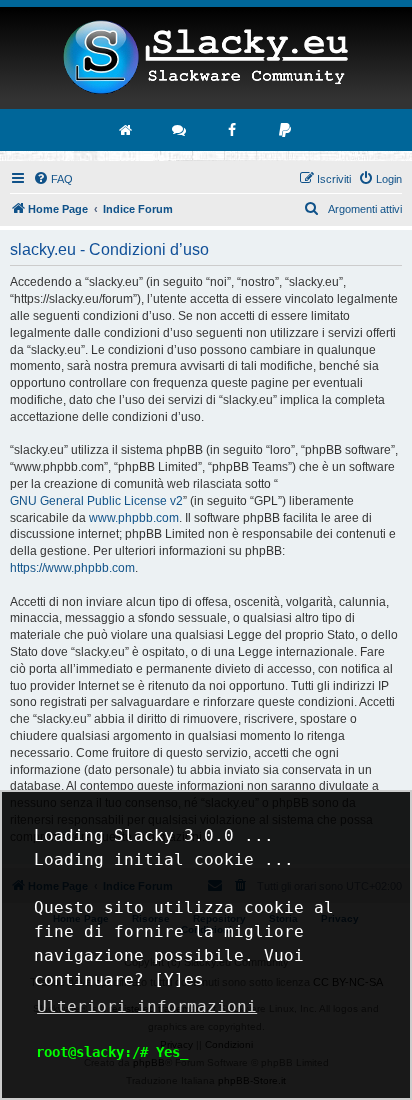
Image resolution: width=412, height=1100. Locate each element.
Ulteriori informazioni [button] (147, 1006)
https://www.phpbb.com (72, 568)
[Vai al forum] (180, 130)
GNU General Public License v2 (96, 501)
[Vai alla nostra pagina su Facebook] (233, 130)
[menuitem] (53, 179)
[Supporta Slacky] (286, 130)
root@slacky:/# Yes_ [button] (112, 1052)
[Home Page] (206, 58)
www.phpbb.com (134, 518)
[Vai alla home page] (127, 130)
